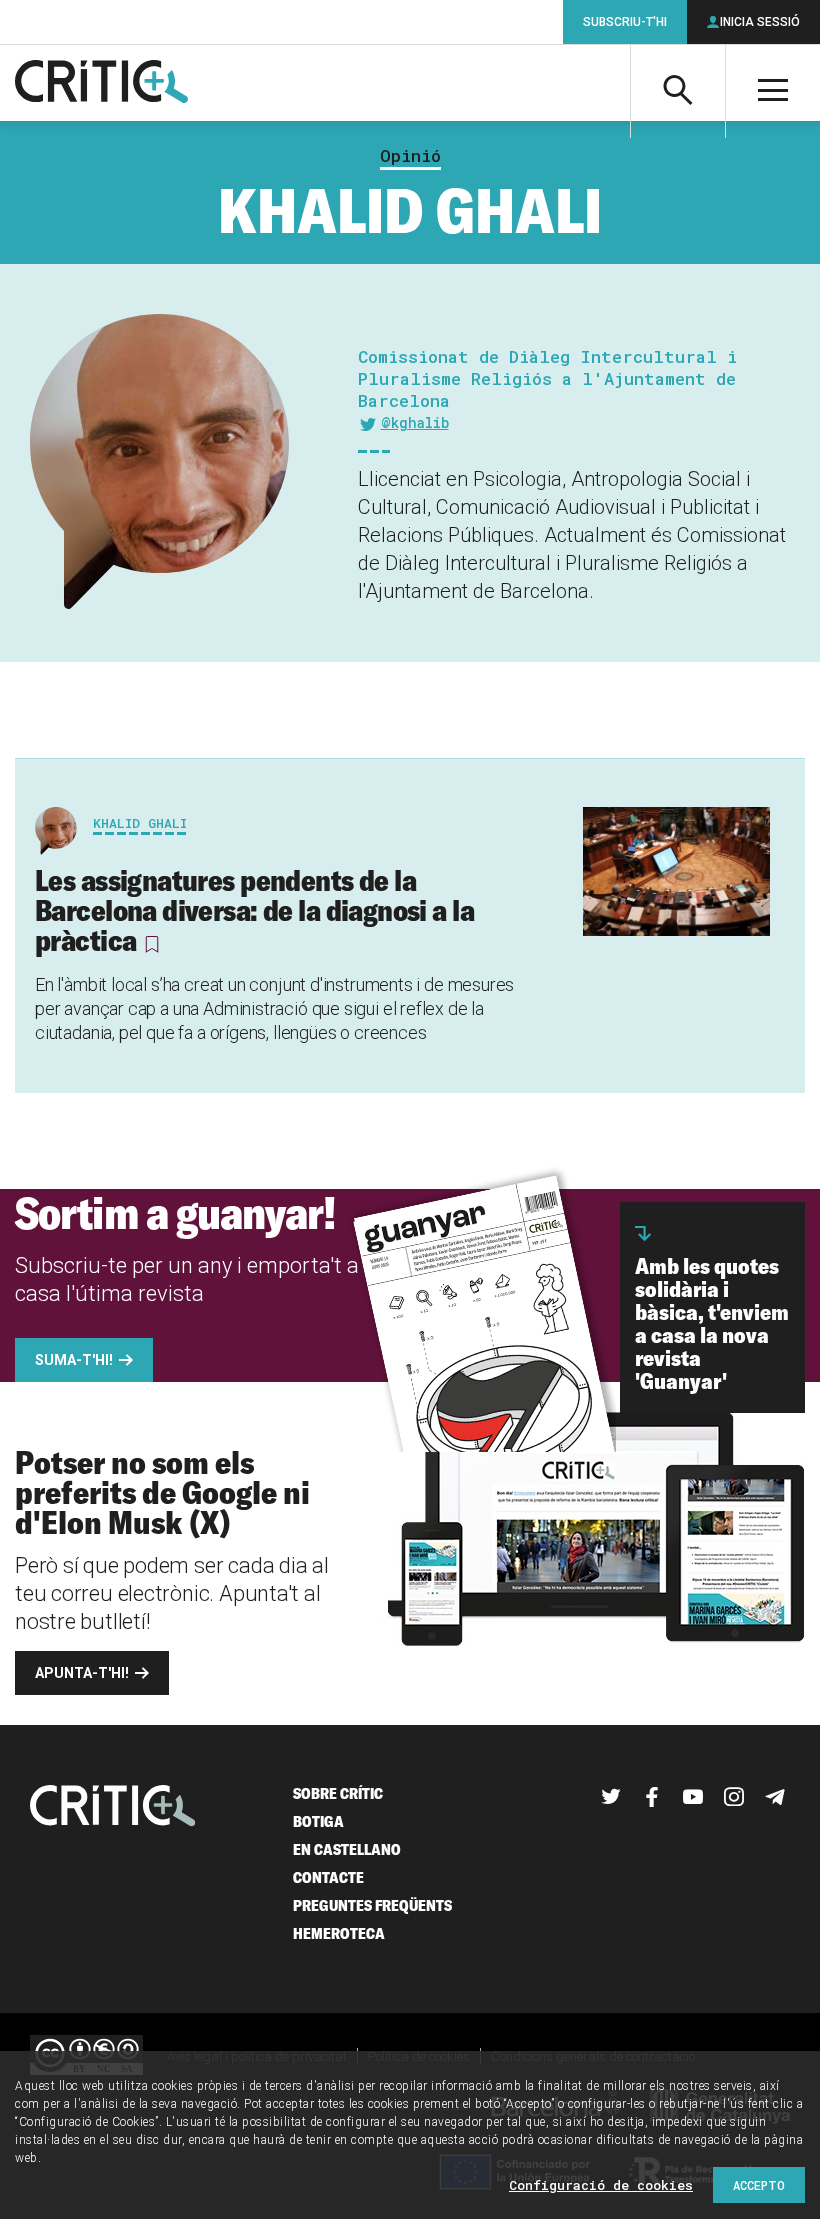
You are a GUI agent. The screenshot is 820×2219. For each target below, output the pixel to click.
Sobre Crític (338, 1793)
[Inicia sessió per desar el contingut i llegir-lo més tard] (152, 944)
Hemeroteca (339, 1933)
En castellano (347, 1849)
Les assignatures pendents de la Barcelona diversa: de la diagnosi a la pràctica (254, 910)
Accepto (759, 2185)
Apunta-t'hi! (82, 1673)
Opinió (410, 156)
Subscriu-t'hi (625, 22)
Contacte (328, 1877)
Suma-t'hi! (74, 1360)
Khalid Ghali (140, 823)
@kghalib (415, 422)
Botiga (318, 1821)
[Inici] (113, 1807)
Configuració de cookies (601, 2185)
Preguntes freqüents (372, 1905)
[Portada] (101, 83)
